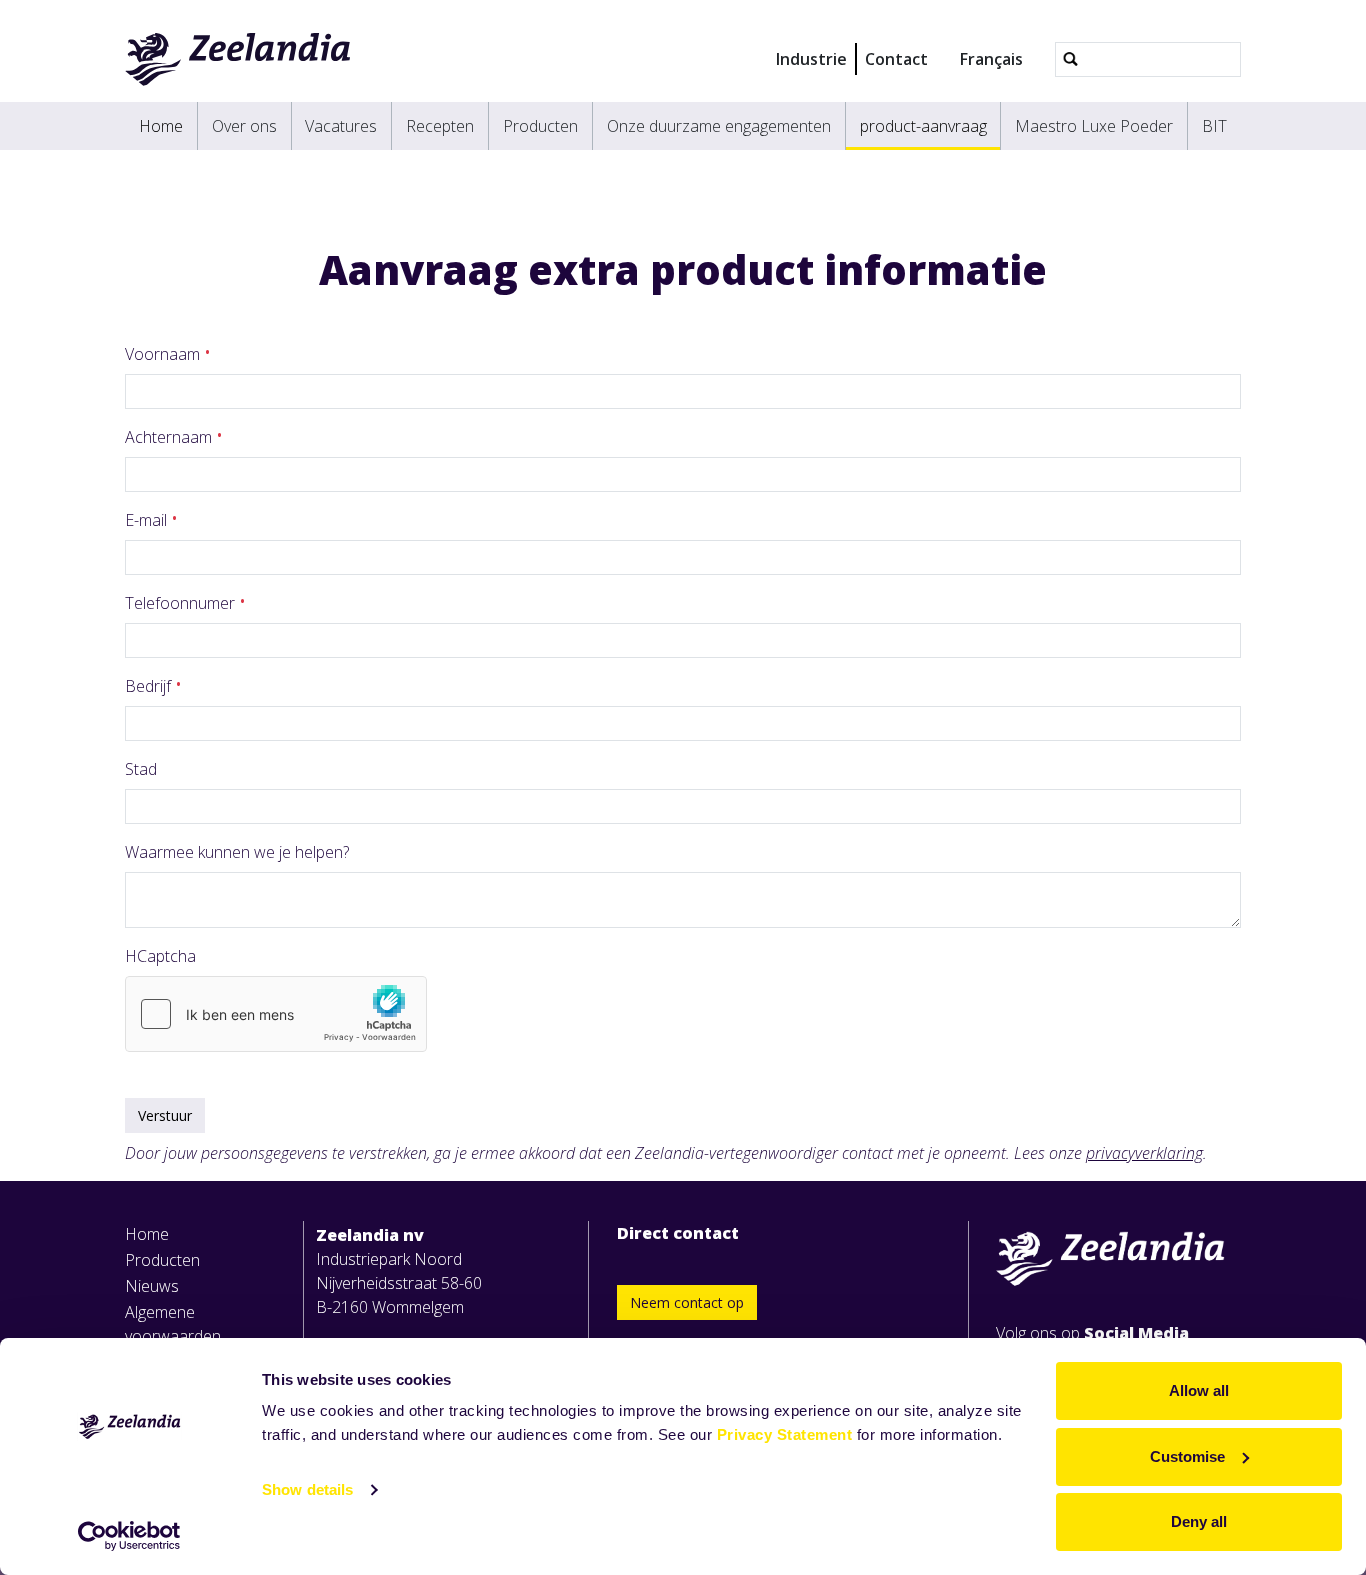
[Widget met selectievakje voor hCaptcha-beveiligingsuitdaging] (276, 1014)
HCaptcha (160, 956)
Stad (141, 769)
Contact (896, 59)
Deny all (1199, 1521)
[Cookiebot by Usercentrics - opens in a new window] (129, 1536)
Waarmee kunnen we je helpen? (237, 852)
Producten (540, 126)
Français (991, 59)
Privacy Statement (785, 1434)
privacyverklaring (1144, 1153)
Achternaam (170, 437)
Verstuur (165, 1115)
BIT (1214, 126)
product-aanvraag (923, 126)
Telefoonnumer (182, 603)
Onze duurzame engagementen (719, 126)
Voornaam (164, 354)
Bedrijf (150, 686)
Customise (1187, 1456)
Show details (307, 1489)
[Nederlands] (238, 59)
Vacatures (341, 126)
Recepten (440, 126)
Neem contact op (687, 1302)
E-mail (148, 520)
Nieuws (152, 1286)
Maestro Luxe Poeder (1094, 126)
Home (161, 126)
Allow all (1199, 1390)
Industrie (811, 59)
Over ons (244, 126)
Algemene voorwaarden (173, 1324)
